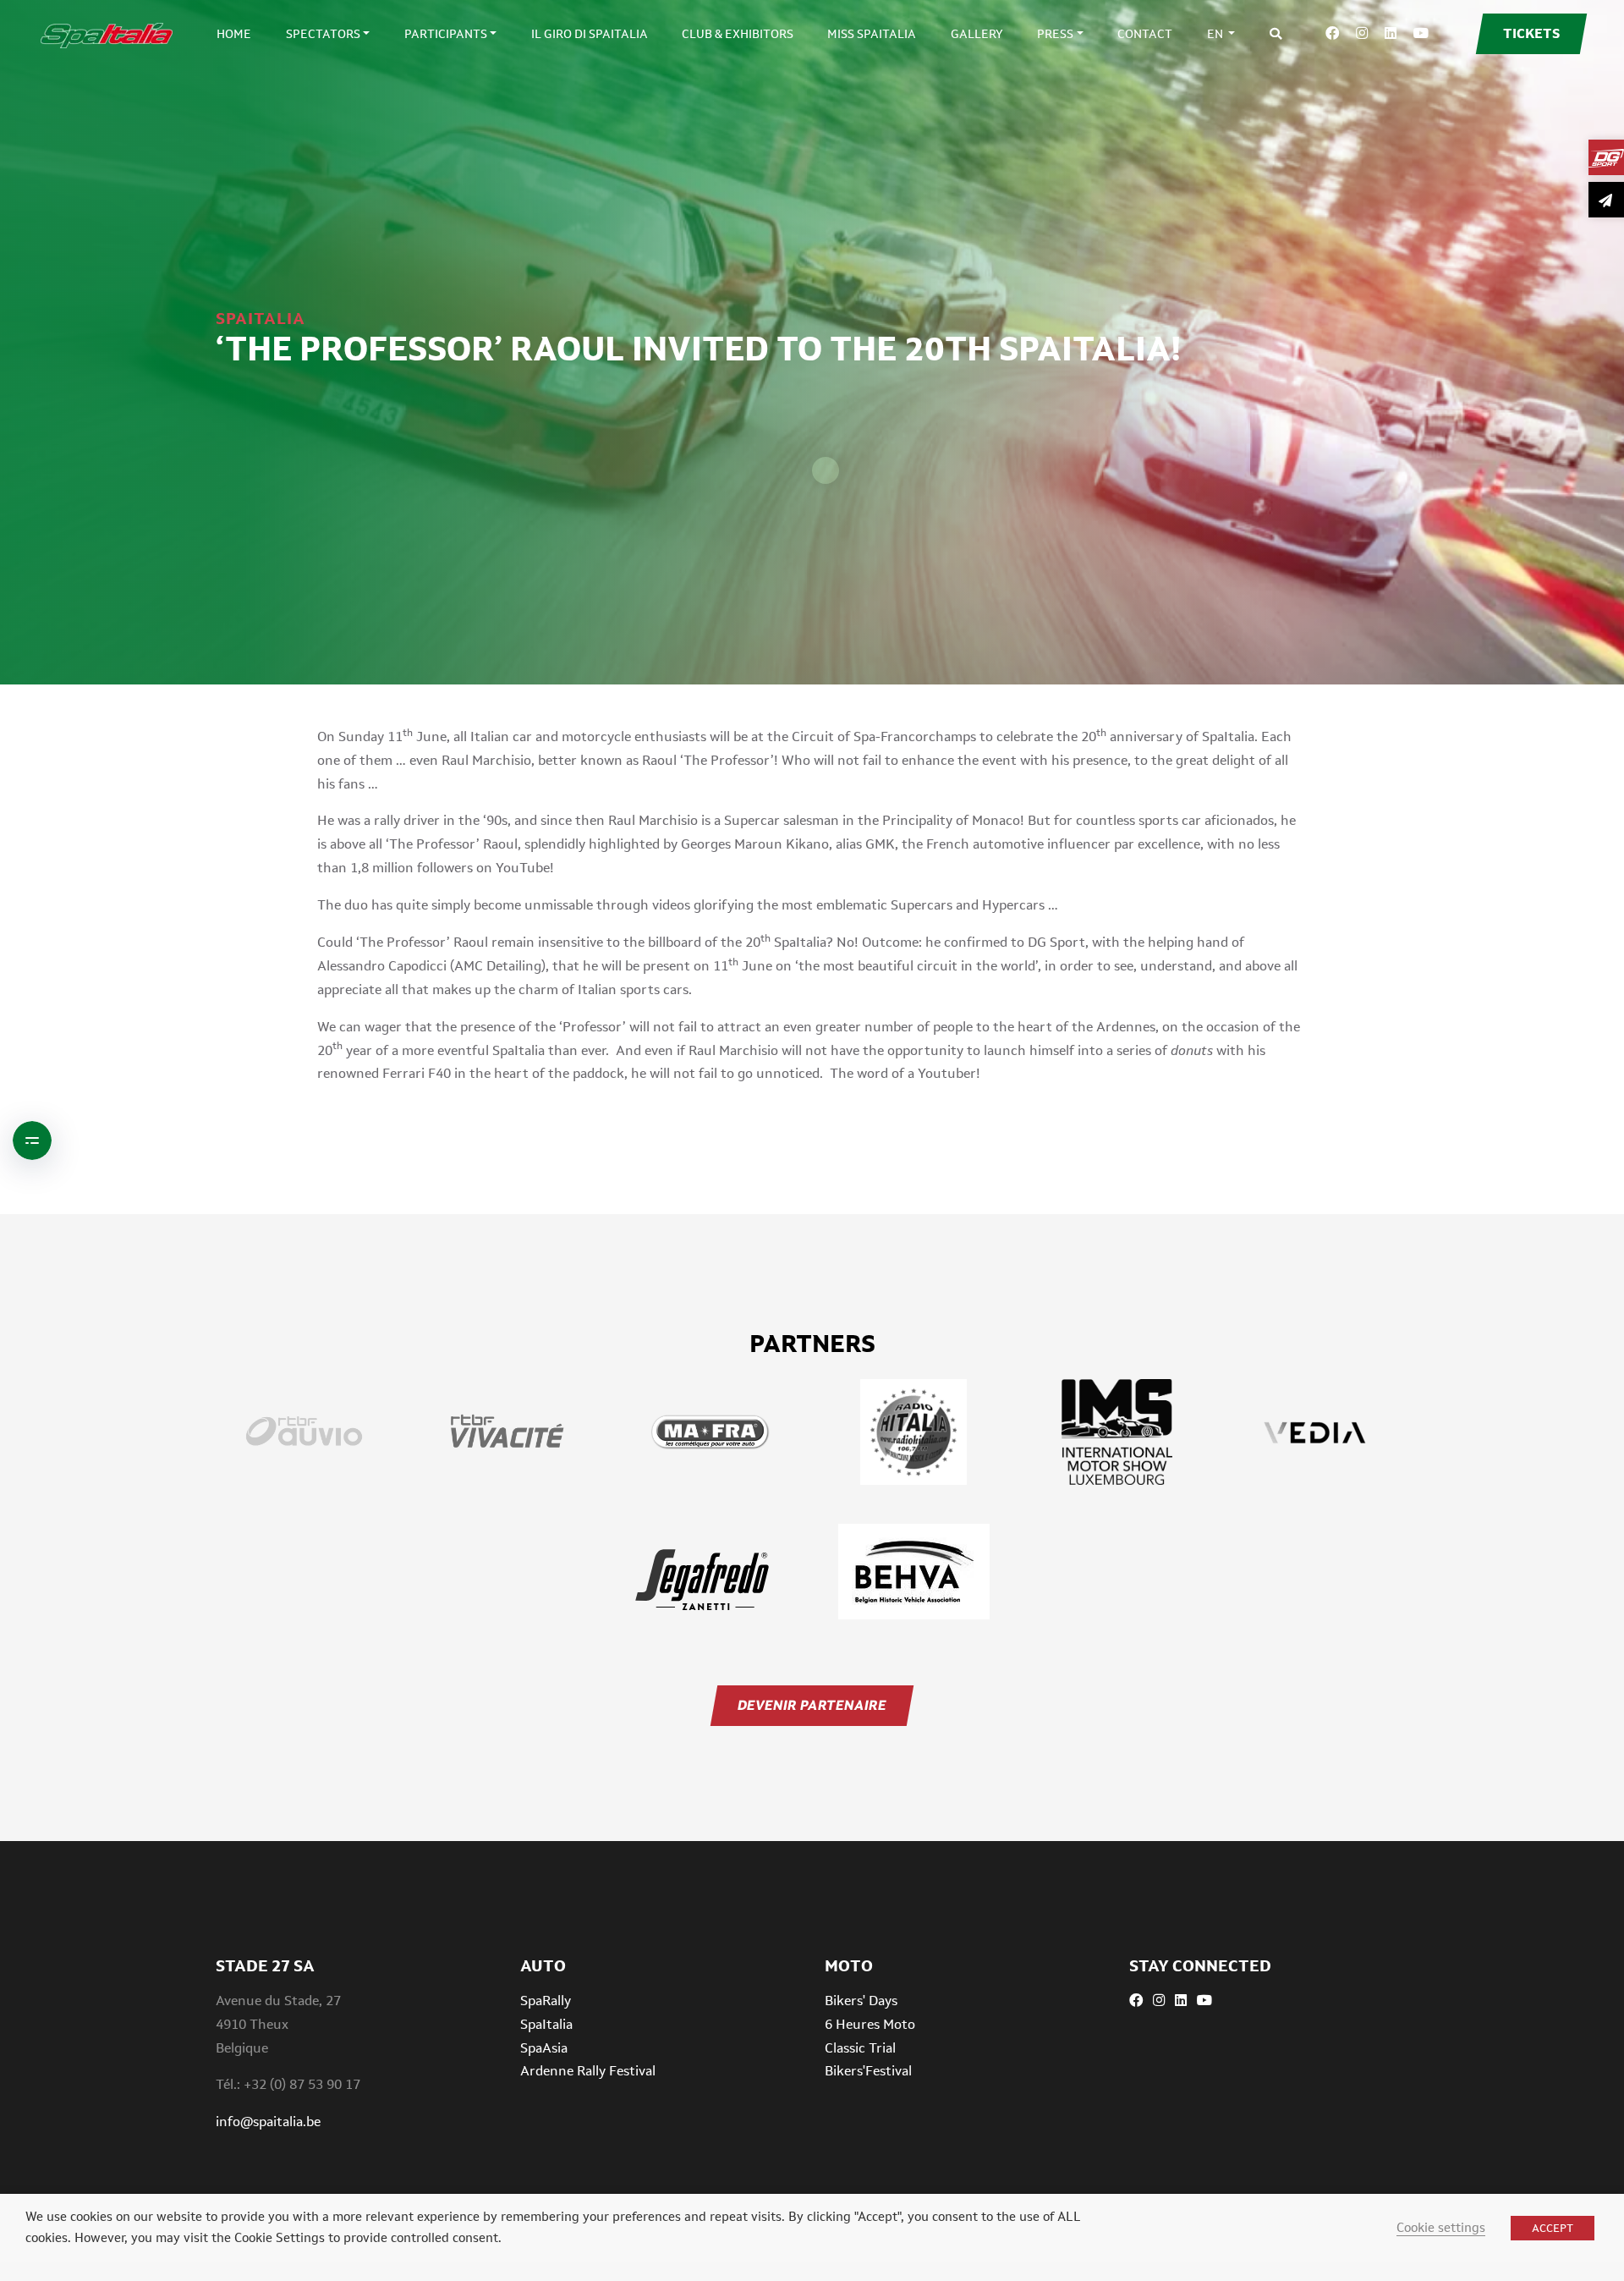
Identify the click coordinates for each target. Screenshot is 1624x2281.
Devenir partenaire (812, 1705)
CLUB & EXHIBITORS (738, 34)
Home (234, 34)
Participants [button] (446, 34)
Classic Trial (860, 2048)
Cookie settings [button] (1441, 2227)
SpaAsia (544, 2048)
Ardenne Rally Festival (588, 2071)
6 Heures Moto (870, 2024)
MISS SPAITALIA (872, 34)
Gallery (977, 34)
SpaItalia (546, 2024)
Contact (1145, 34)
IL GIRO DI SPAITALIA (590, 34)
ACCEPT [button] (1553, 2228)
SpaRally (546, 2001)
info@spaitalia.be (268, 2122)
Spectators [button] (323, 34)
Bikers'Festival (868, 2071)
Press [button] (1055, 34)
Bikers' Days (861, 2001)
